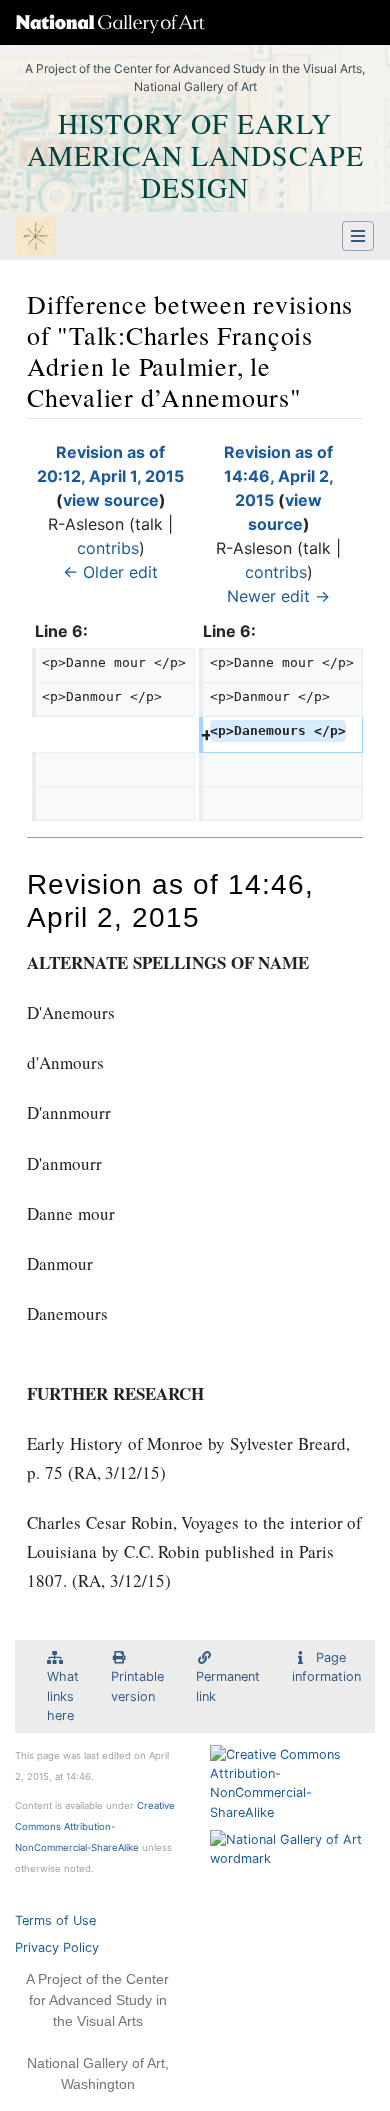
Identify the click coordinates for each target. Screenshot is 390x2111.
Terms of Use (55, 1920)
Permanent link (228, 1686)
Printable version (137, 1686)
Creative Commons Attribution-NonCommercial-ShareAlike (95, 1826)
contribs (108, 548)
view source (111, 500)
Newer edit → (278, 596)
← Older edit (110, 572)
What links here (63, 1695)
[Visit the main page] (36, 238)
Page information (326, 1667)
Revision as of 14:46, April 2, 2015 (279, 476)
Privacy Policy (57, 1947)
